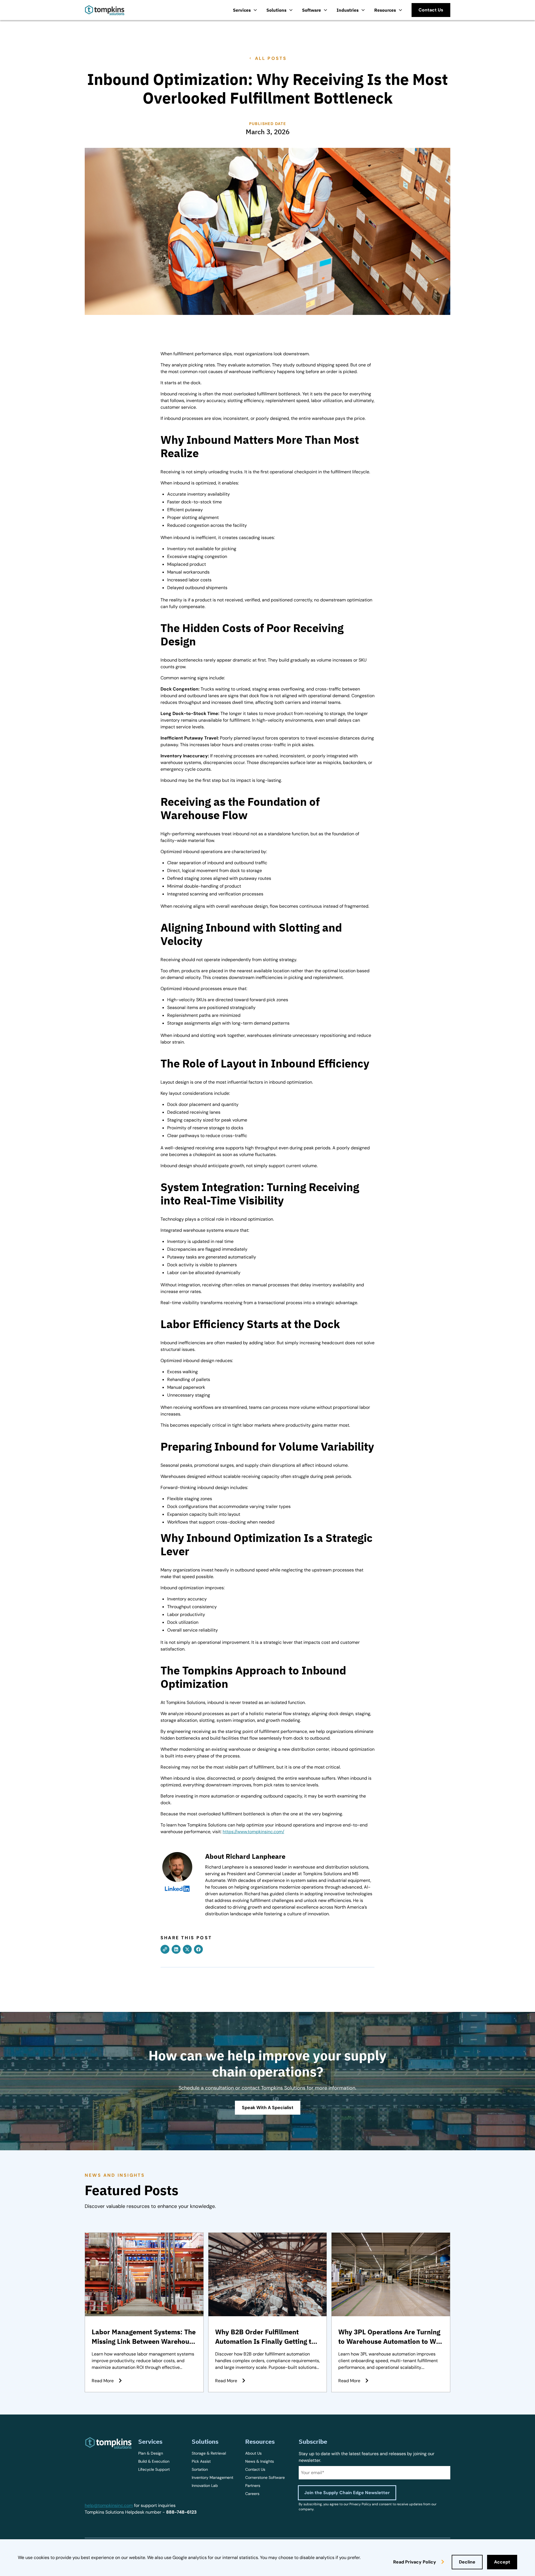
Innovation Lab (205, 2486)
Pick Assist (201, 2461)
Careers (252, 2494)
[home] (105, 10)
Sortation (200, 2469)
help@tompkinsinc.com (109, 2505)
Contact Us (255, 2469)
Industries (348, 10)
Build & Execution (154, 2461)
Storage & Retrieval (209, 2453)
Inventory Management (212, 2477)
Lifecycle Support (154, 2469)
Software (312, 10)
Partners (253, 2486)
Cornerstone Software (265, 2477)
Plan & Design (151, 2453)
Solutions (276, 10)
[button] (245, 10)
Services (242, 10)
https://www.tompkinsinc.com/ (253, 1832)
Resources (385, 10)
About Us (253, 2453)
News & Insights (260, 2461)
